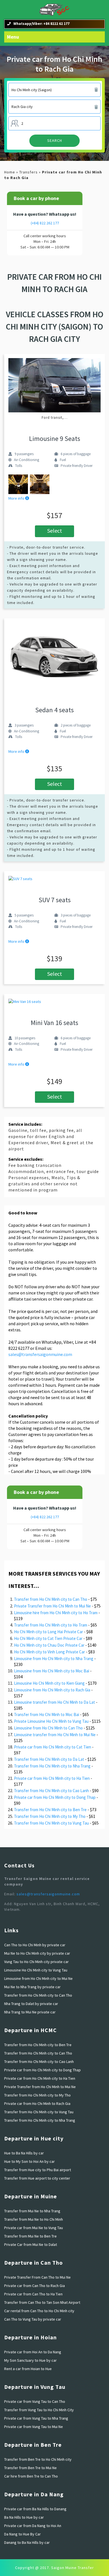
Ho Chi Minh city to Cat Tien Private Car (48, 1638)
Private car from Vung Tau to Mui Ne (34, 2427)
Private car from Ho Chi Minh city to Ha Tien (52, 1778)
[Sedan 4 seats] (54, 657)
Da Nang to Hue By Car (22, 2534)
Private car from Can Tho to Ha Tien (33, 2294)
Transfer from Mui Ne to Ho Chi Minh (34, 2219)
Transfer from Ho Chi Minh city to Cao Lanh (51, 1791)
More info (17, 498)
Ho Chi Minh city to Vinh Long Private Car (49, 1652)
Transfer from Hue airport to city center (37, 2178)
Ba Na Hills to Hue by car (24, 2517)
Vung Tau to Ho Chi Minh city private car (36, 1962)
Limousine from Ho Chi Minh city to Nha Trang (54, 1659)
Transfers (29, 172)
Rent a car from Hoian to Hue (28, 2369)
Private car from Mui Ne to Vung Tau (34, 2228)
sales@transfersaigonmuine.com (40, 1354)
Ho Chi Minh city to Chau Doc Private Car (49, 1645)
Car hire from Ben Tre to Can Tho (31, 2476)
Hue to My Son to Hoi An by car (29, 2161)
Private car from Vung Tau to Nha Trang (36, 2418)
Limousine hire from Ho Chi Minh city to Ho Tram (56, 1613)
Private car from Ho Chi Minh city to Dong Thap (55, 1797)
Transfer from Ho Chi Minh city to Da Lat (49, 1759)
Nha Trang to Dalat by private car (31, 2004)
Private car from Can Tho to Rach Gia (35, 2286)
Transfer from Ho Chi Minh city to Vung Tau (51, 1823)
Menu (13, 37)
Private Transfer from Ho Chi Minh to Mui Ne (52, 1606)
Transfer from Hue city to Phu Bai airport (38, 2170)
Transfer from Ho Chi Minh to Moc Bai (47, 1714)
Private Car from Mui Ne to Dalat (31, 2244)
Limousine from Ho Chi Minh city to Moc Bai (52, 1671)
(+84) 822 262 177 (45, 223)
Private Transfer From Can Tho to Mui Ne (37, 2277)
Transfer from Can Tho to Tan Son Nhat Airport (42, 2302)
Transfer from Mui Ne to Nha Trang (32, 2211)
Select (55, 531)
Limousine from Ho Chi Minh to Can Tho (48, 1728)
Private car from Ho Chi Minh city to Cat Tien (53, 1747)
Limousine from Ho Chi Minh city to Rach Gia (52, 1690)
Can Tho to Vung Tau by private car (33, 2319)
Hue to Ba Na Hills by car (24, 2153)
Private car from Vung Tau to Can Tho (35, 2401)
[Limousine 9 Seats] (54, 385)
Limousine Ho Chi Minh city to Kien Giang (49, 1683)
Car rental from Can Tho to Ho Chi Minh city (39, 2311)
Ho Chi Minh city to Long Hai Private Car (48, 1632)
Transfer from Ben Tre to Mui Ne (30, 2468)
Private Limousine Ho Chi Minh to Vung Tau (51, 1721)
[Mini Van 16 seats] (25, 1001)
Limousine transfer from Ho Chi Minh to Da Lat (54, 1702)
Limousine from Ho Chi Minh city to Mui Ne (38, 1978)
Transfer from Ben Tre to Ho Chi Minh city (38, 2459)
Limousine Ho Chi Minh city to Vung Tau (36, 1970)
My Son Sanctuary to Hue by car (30, 2360)
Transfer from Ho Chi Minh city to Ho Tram (51, 1625)
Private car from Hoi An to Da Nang (33, 2352)
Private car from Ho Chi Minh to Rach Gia (37, 2103)
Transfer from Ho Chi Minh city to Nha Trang (52, 1766)
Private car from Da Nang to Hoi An (33, 2526)
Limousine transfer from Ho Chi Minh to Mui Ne (55, 1735)
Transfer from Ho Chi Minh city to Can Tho (51, 1599)
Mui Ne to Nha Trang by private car (32, 1987)
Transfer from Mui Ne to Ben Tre (30, 2236)
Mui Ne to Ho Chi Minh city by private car (37, 1953)
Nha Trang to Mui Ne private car (30, 2012)
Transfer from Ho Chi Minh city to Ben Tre (50, 1810)
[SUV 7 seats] (20, 878)
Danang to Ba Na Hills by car (27, 2542)
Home (10, 172)
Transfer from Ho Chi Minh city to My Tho (50, 1816)
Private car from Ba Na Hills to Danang (35, 2509)
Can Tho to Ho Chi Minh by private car (35, 1945)
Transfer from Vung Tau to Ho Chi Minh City (39, 2410)
